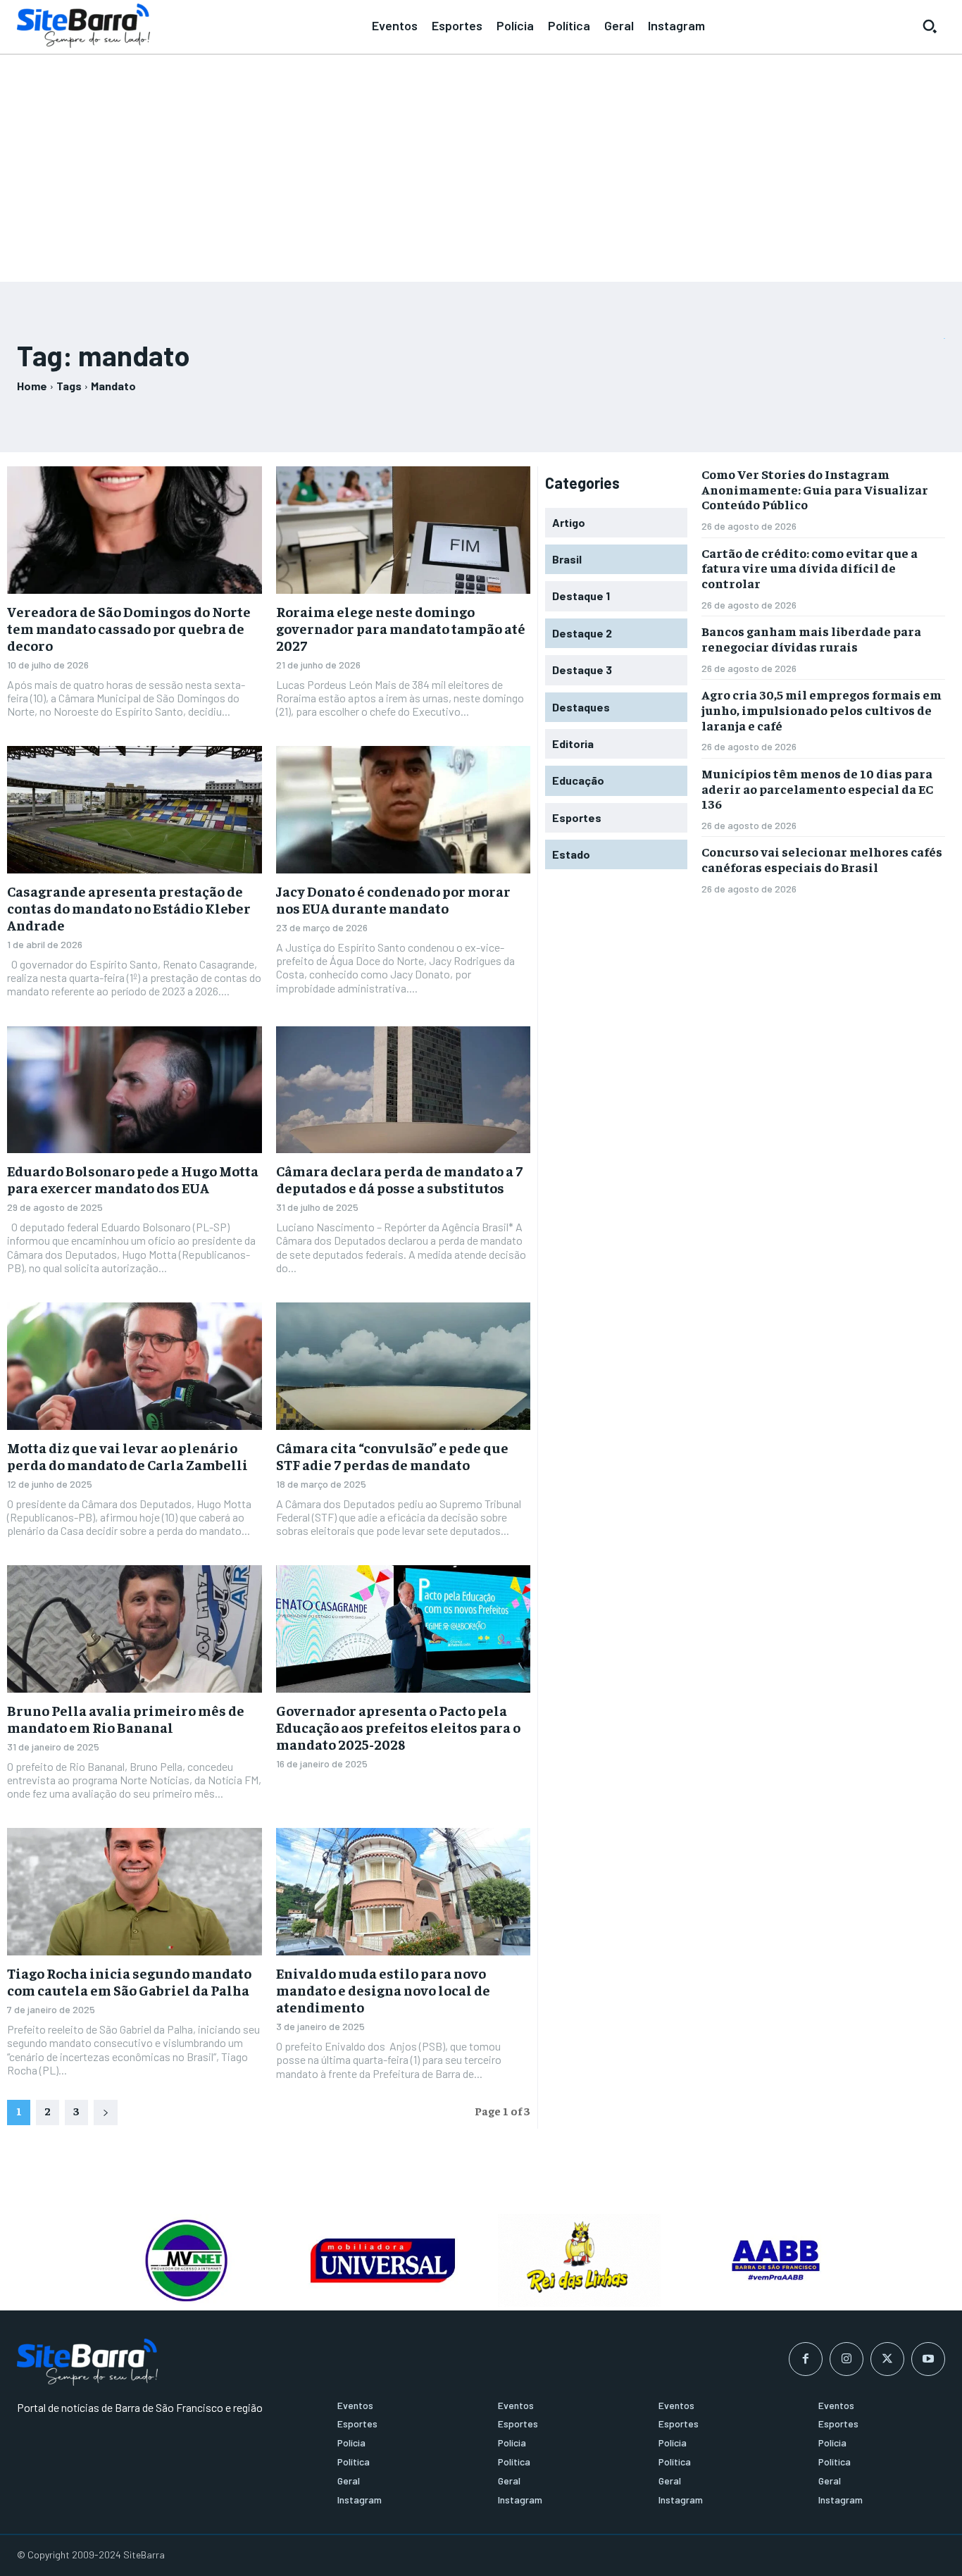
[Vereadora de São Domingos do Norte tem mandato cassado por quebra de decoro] (135, 530)
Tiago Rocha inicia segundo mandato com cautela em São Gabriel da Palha (129, 1981)
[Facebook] (806, 2359)
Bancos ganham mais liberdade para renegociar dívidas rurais (811, 639)
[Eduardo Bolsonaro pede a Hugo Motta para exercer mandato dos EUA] (135, 1090)
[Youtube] (928, 2359)
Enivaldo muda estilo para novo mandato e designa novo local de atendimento (383, 1990)
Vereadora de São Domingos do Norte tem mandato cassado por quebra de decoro (129, 628)
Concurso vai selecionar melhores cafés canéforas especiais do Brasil (822, 859)
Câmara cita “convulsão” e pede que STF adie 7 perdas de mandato (392, 1456)
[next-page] (106, 2113)
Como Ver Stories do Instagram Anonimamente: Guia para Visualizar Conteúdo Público (815, 489)
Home (32, 386)
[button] (930, 26)
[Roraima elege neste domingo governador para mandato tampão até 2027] (404, 530)
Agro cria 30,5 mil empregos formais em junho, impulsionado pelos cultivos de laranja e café (822, 709)
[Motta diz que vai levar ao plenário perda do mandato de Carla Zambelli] (135, 1366)
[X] (887, 2359)
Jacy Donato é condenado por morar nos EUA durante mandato (393, 899)
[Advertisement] (481, 162)
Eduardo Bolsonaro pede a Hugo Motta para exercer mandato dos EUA (133, 1179)
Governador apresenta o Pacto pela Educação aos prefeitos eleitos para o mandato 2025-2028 (398, 1727)
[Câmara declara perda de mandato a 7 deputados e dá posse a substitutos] (404, 1090)
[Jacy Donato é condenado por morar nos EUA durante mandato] (404, 810)
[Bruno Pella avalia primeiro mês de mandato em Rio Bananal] (135, 1629)
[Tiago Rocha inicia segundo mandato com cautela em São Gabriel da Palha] (135, 1892)
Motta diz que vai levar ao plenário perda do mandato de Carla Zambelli (127, 1456)
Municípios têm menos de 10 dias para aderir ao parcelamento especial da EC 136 (817, 788)
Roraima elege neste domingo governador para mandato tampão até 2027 (401, 628)
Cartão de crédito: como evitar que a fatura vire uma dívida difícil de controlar (810, 568)
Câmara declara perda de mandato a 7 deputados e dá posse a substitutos (399, 1179)
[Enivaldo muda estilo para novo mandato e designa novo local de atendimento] (404, 1892)
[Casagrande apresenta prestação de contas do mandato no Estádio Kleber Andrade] (135, 810)
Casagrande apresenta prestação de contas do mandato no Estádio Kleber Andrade (129, 908)
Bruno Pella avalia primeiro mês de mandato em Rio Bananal (126, 1718)
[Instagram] (847, 2359)
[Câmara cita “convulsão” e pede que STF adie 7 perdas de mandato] (404, 1366)
